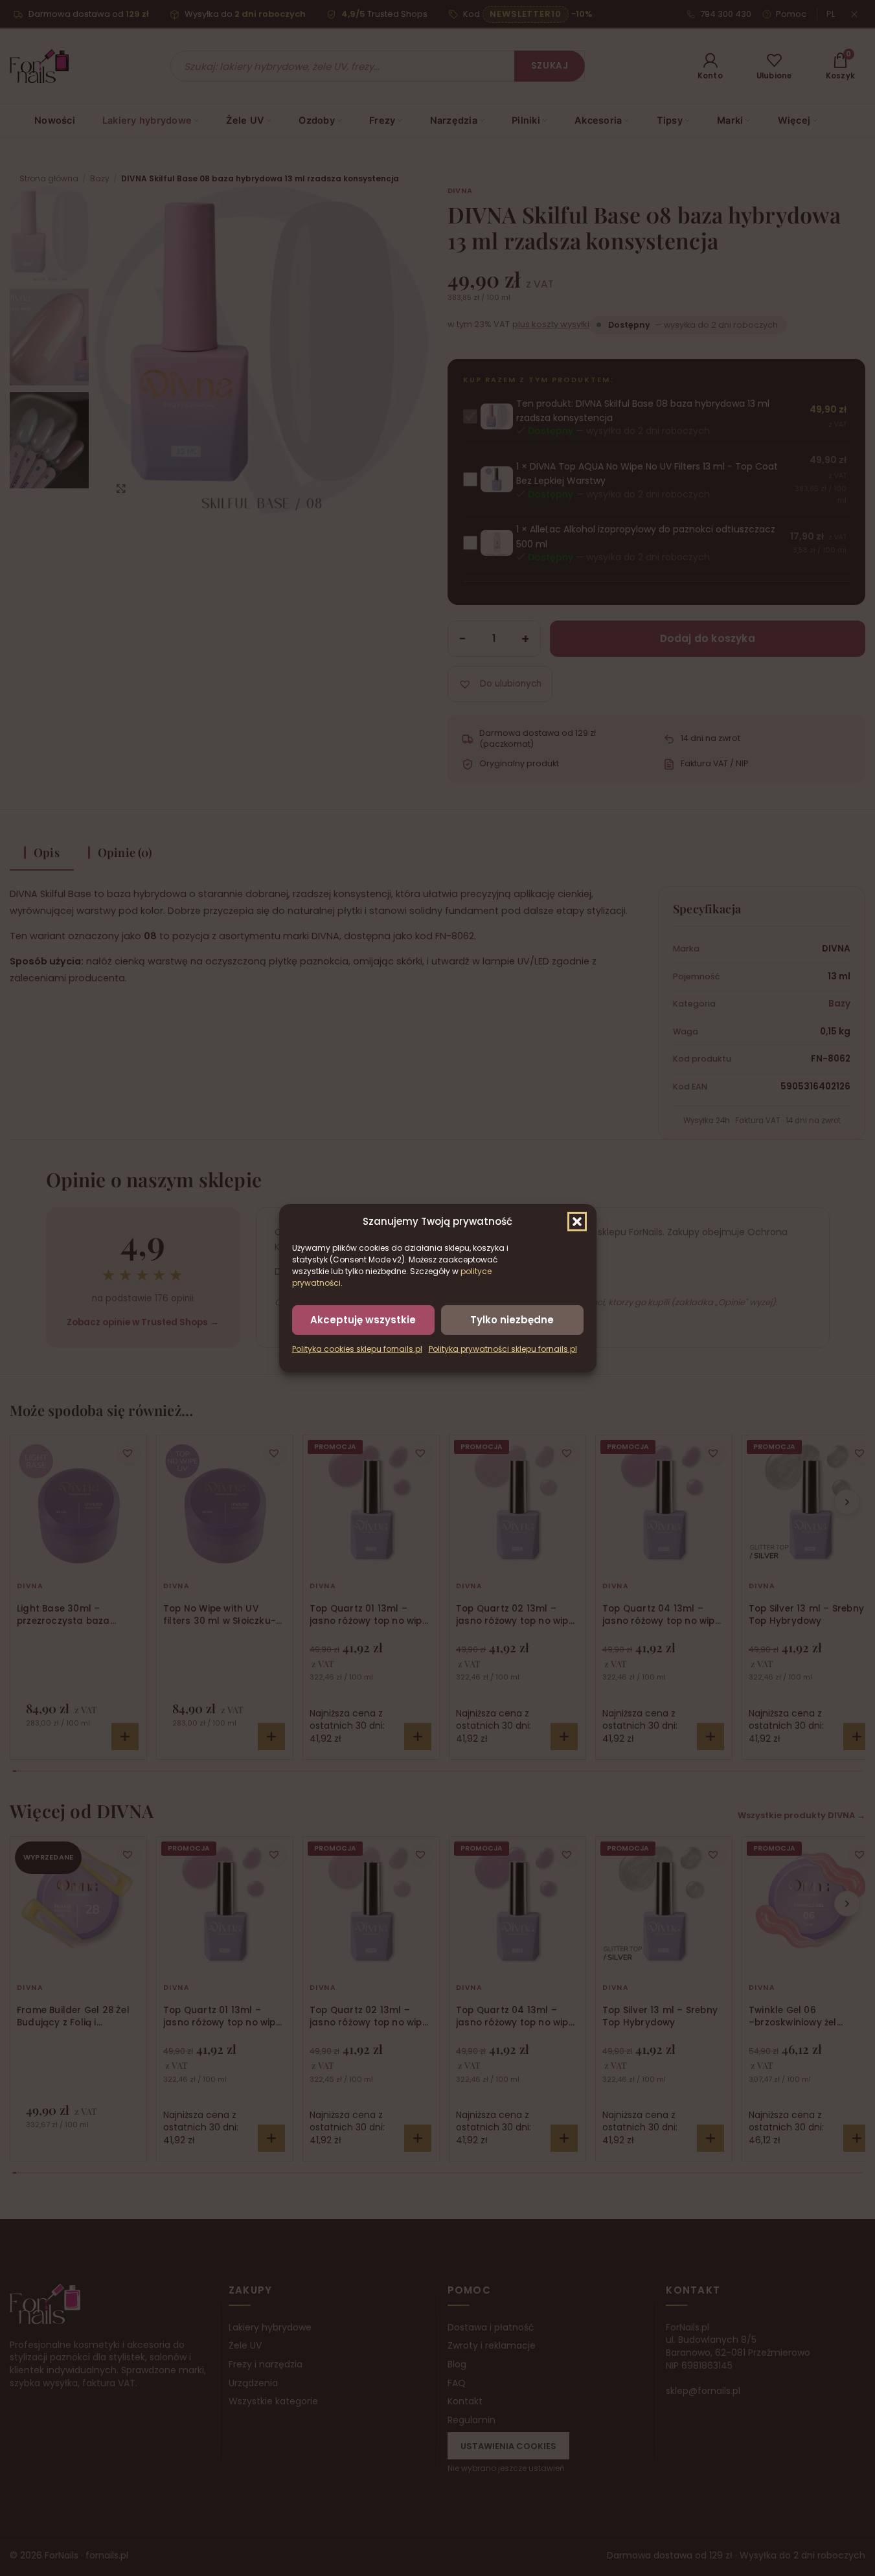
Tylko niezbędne (512, 1319)
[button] (577, 1221)
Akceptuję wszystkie (363, 1319)
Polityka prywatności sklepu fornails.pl (503, 1349)
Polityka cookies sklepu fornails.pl (357, 1349)
